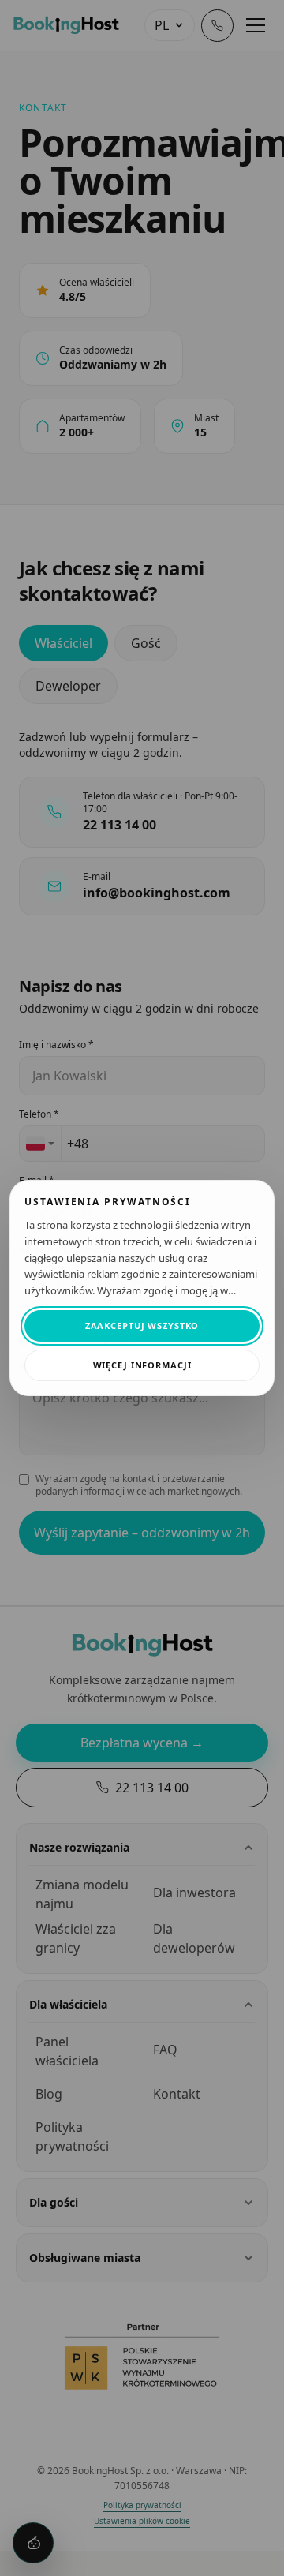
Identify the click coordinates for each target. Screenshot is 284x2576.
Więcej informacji (142, 1365)
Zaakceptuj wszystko (142, 1325)
